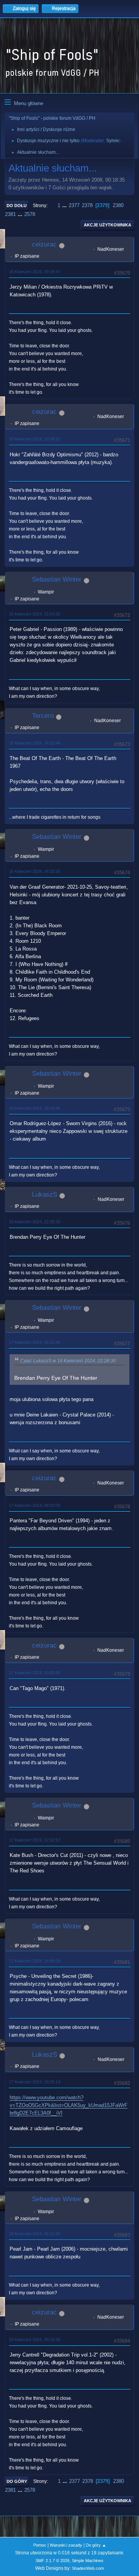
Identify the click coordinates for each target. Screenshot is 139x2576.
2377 (74, 205)
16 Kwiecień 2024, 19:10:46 (35, 1108)
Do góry (17, 2481)
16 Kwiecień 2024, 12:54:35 (35, 614)
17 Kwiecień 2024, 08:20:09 (35, 1505)
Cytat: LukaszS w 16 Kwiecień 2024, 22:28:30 (68, 1361)
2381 (10, 214)
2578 (30, 214)
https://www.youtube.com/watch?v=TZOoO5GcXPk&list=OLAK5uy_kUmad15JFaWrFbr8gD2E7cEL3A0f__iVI (69, 2105)
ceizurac (44, 244)
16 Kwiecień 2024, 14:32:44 (35, 743)
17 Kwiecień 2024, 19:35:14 (35, 2082)
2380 (118, 205)
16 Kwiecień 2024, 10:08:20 (35, 439)
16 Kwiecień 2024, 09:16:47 (35, 272)
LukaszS (45, 1194)
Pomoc (40, 2545)
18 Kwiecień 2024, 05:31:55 (35, 2234)
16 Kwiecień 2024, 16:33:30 (35, 871)
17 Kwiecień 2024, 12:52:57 (35, 1840)
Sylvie (113, 141)
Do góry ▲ (96, 2545)
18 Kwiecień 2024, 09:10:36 (35, 2340)
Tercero (43, 716)
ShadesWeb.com (88, 2568)
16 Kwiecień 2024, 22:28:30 (35, 1222)
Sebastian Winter (57, 579)
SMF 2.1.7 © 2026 (53, 2561)
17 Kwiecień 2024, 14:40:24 (35, 1961)
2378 (87, 205)
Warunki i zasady (66, 2545)
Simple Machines (88, 2561)
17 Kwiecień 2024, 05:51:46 (35, 1342)
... (65, 205)
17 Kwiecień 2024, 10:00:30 (35, 1673)
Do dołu (17, 206)
